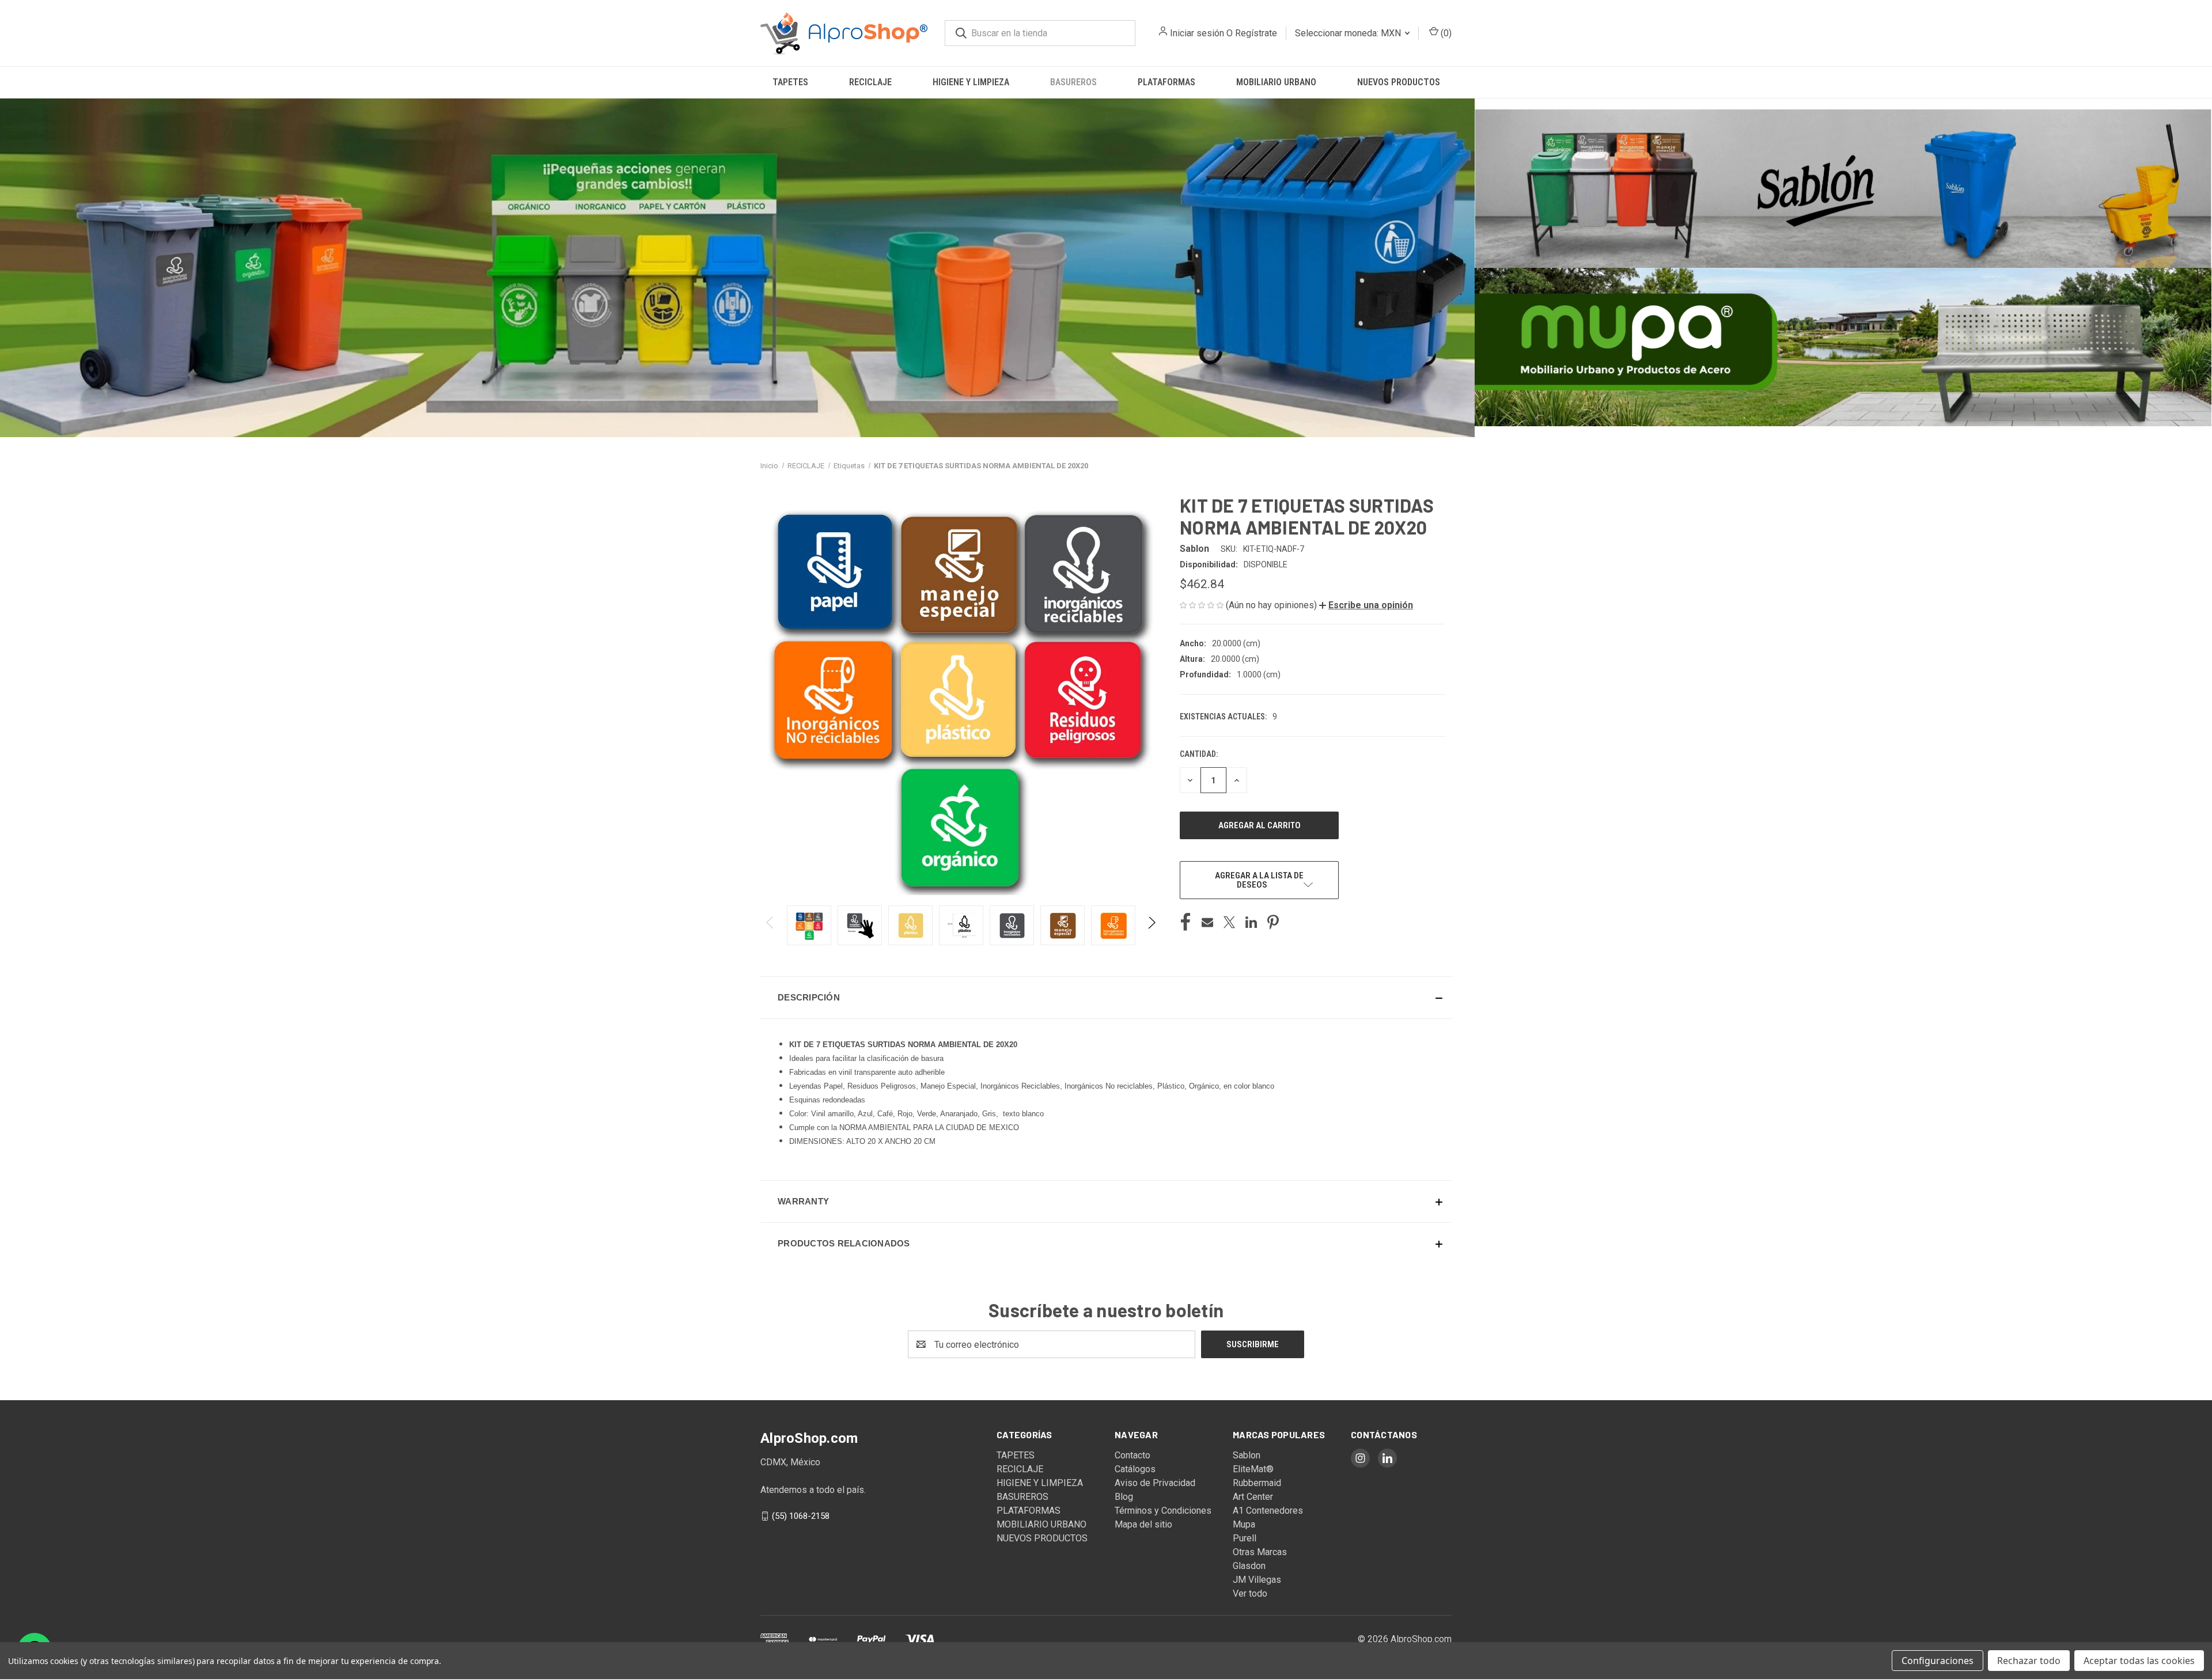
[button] (737, 268)
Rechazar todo (2029, 1661)
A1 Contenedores (1268, 1511)
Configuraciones (1938, 1661)
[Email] (1207, 922)
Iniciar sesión (1197, 33)
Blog (1124, 1497)
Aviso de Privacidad (1155, 1483)
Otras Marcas (1260, 1552)
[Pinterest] (1273, 922)
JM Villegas (1257, 1580)
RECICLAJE (870, 82)
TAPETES (790, 82)
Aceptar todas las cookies (2139, 1661)
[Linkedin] (1251, 922)
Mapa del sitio (1143, 1524)
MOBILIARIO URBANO (1276, 82)
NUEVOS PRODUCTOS (1399, 82)
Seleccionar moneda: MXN (1349, 33)
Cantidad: (1199, 754)
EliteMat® (1253, 1469)
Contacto (1132, 1455)
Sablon (1247, 1455)
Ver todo (1250, 1593)
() (1445, 33)
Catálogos (1135, 1469)
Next (1151, 925)
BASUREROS (1073, 82)
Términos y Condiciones (1163, 1511)
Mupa (1244, 1524)
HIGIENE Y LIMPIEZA (971, 82)
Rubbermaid (1257, 1483)
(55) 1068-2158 (801, 1516)
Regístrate (1256, 33)
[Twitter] (1229, 922)
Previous (770, 925)
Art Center (1253, 1497)
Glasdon (1249, 1566)
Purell (1245, 1538)
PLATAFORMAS (1166, 82)
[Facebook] (1185, 922)
